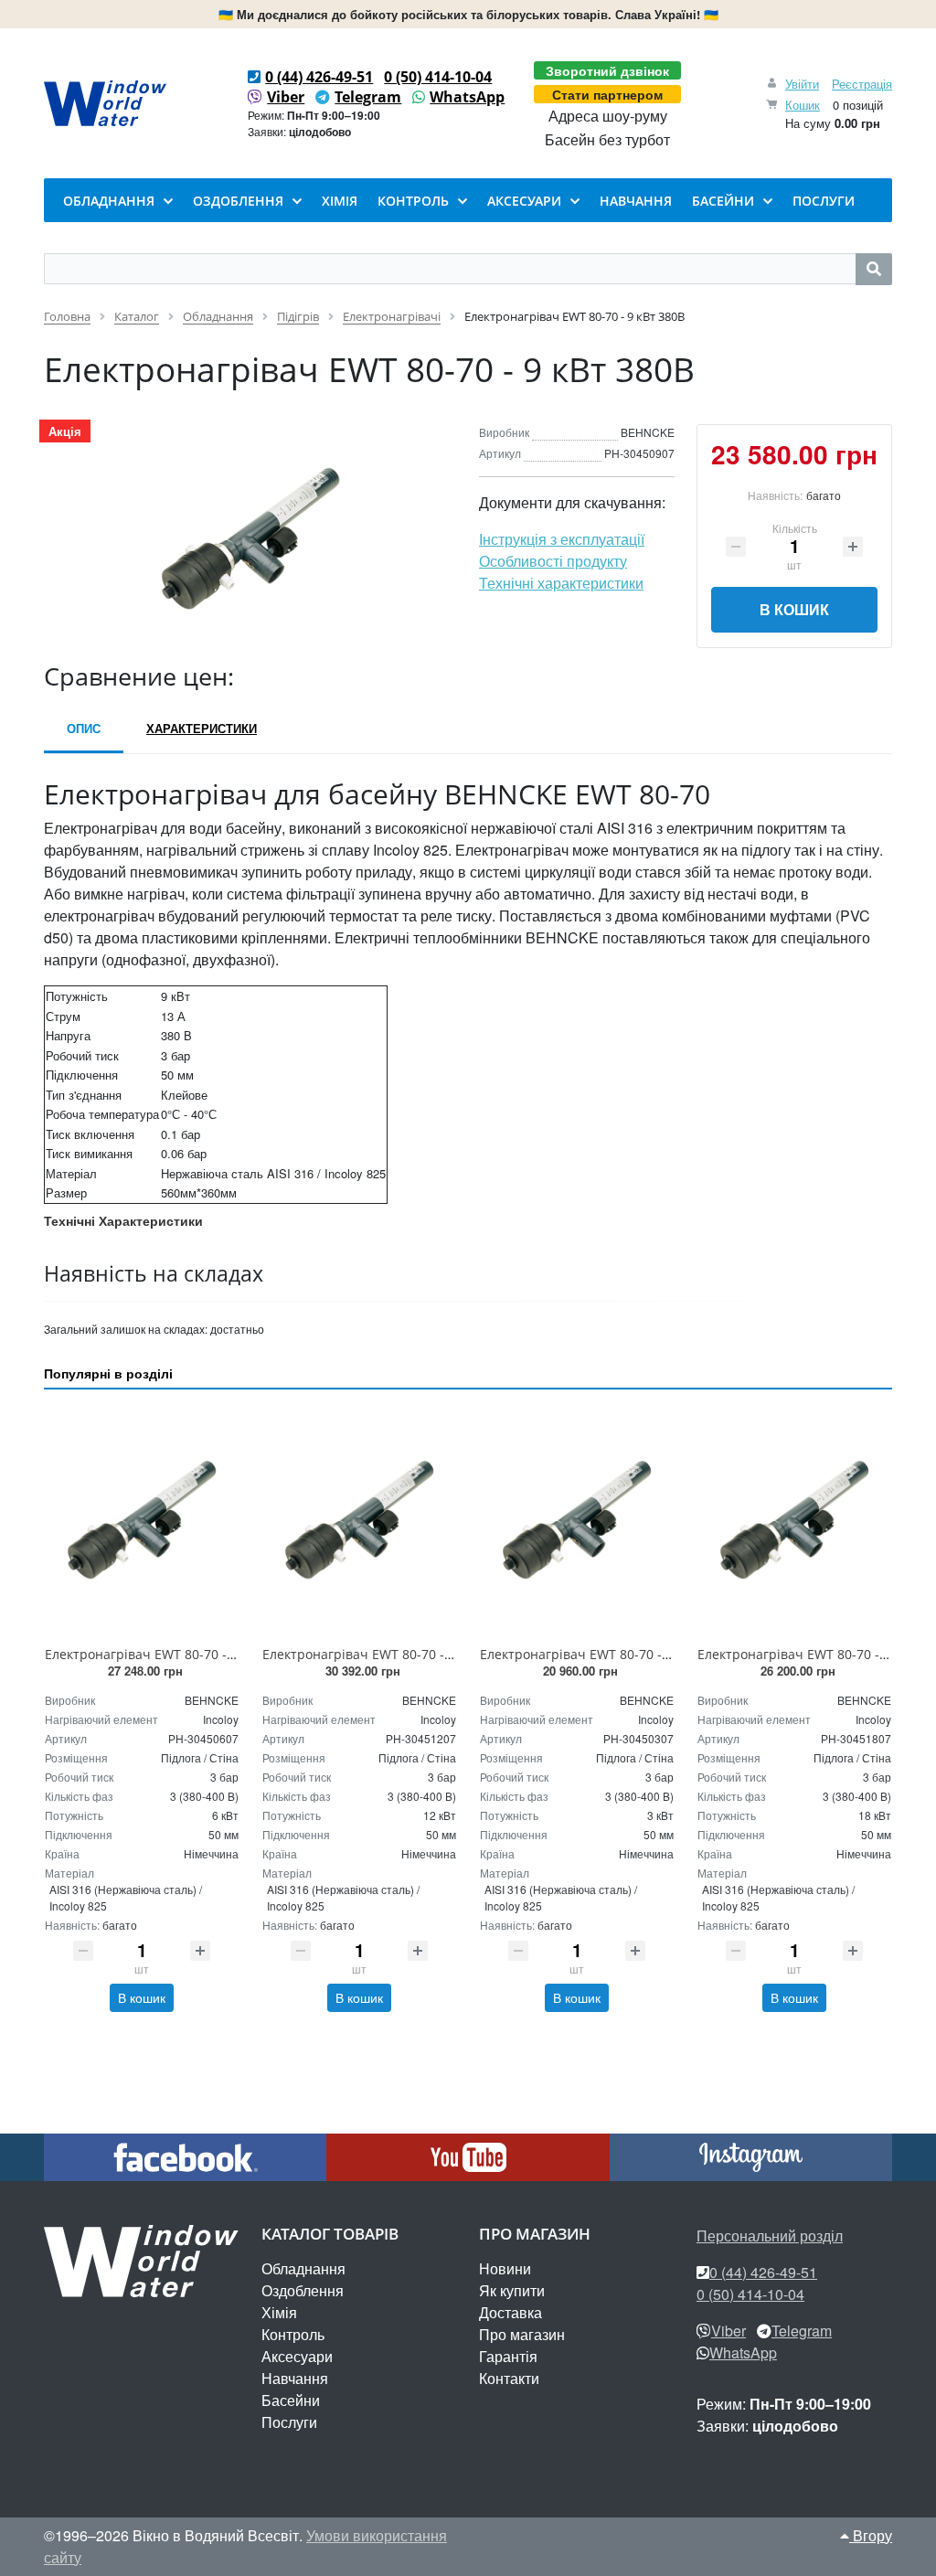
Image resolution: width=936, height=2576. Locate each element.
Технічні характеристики (561, 583)
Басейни (291, 2400)
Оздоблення (303, 2290)
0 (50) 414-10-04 (438, 77)
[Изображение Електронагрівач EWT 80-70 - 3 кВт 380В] (577, 1521)
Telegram (368, 97)
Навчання (295, 2378)
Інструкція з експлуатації (562, 539)
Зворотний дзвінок (607, 70)
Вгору (871, 2535)
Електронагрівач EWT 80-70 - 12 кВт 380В (392, 1654)
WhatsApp (467, 97)
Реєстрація (862, 84)
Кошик (803, 105)
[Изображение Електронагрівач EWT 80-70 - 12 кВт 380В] (359, 1521)
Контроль (293, 2334)
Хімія (279, 2312)
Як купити (512, 2290)
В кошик (794, 609)
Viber (286, 97)
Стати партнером (607, 94)
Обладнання (303, 2268)
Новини (505, 2268)
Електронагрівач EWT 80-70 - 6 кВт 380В (170, 1654)
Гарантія (508, 2356)
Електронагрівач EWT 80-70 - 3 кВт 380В (606, 1654)
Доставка (511, 2312)
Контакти (509, 2378)
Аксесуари (297, 2356)
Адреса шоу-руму (608, 116)
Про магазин (522, 2334)
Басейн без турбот (607, 140)
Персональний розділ (770, 2235)
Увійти (802, 84)
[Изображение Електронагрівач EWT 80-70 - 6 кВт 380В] (142, 1521)
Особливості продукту (553, 561)
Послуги (289, 2422)
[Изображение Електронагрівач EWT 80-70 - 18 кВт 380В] (794, 1521)
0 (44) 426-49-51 (319, 77)
